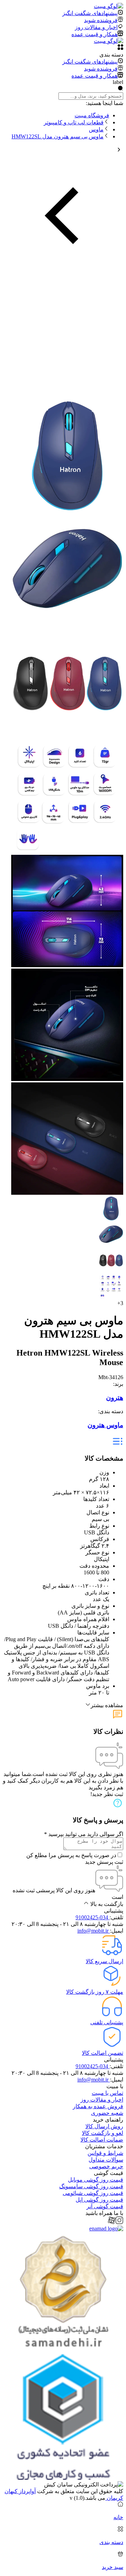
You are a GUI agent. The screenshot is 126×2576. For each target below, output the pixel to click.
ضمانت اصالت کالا (102, 2140)
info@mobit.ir (94, 1931)
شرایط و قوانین (105, 2153)
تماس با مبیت (107, 2093)
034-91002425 (93, 1917)
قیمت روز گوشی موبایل (96, 2180)
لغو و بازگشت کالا (103, 2133)
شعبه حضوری (107, 2113)
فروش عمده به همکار (98, 2106)
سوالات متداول (106, 2160)
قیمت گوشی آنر (105, 2206)
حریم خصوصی (106, 2166)
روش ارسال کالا (104, 2126)
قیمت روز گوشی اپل (99, 2200)
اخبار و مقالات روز (102, 2100)
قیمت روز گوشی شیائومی (93, 2193)
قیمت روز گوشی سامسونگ (91, 2186)
